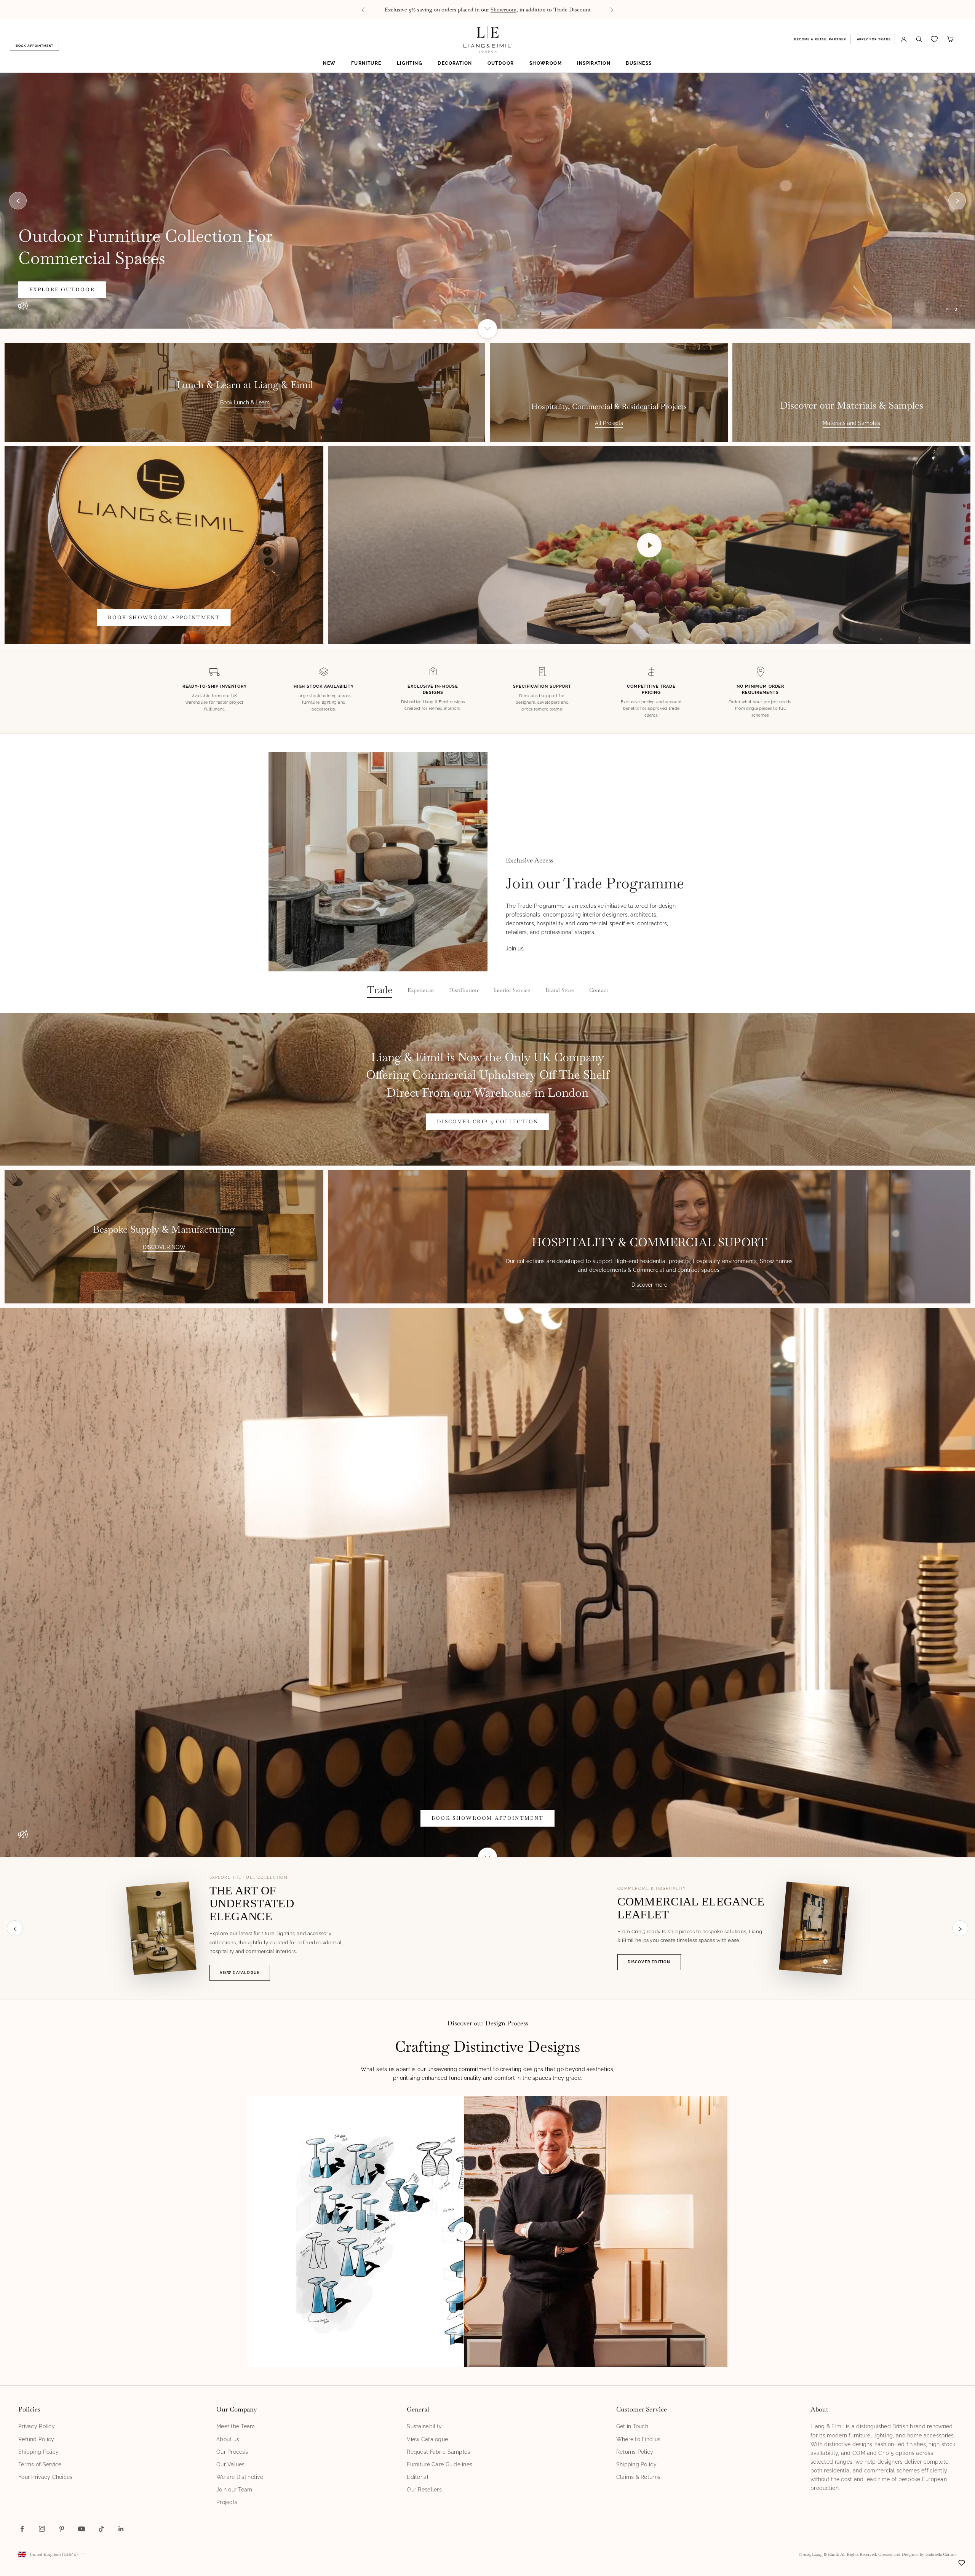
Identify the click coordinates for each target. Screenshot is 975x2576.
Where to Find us (638, 2439)
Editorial (418, 2477)
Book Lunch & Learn (245, 402)
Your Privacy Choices (46, 2477)
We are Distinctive (240, 2477)
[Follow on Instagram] (42, 2529)
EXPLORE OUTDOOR (62, 290)
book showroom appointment (164, 617)
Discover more (649, 1285)
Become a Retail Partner (820, 39)
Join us (515, 949)
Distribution (464, 990)
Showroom (546, 63)
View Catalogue (240, 1973)
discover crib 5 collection (487, 1122)
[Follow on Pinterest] (62, 2529)
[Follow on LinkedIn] (121, 2529)
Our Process (232, 2452)
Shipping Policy (38, 2452)
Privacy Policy (37, 2426)
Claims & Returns (638, 2477)
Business (639, 63)
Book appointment (34, 46)
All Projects (609, 423)
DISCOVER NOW (164, 1247)
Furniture (366, 63)
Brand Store (560, 990)
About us (228, 2439)
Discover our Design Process (488, 2023)
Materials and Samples (851, 423)
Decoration (455, 63)
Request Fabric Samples (438, 2452)
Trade (380, 990)
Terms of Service (40, 2464)
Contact (599, 990)
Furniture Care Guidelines (440, 2464)
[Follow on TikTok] (101, 2529)
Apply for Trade (874, 39)
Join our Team (234, 2490)
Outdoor (501, 63)
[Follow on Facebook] (22, 2529)
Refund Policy (36, 2439)
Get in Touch (632, 2426)
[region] (487, 201)
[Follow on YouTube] (82, 2529)
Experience (421, 990)
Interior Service (512, 990)
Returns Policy (635, 2452)
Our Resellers (424, 2490)
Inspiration (594, 63)
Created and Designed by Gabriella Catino (917, 2554)
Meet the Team (236, 2426)
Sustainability (424, 2426)
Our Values (231, 2464)
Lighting (410, 63)
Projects (227, 2502)
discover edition (649, 1962)
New (329, 63)
